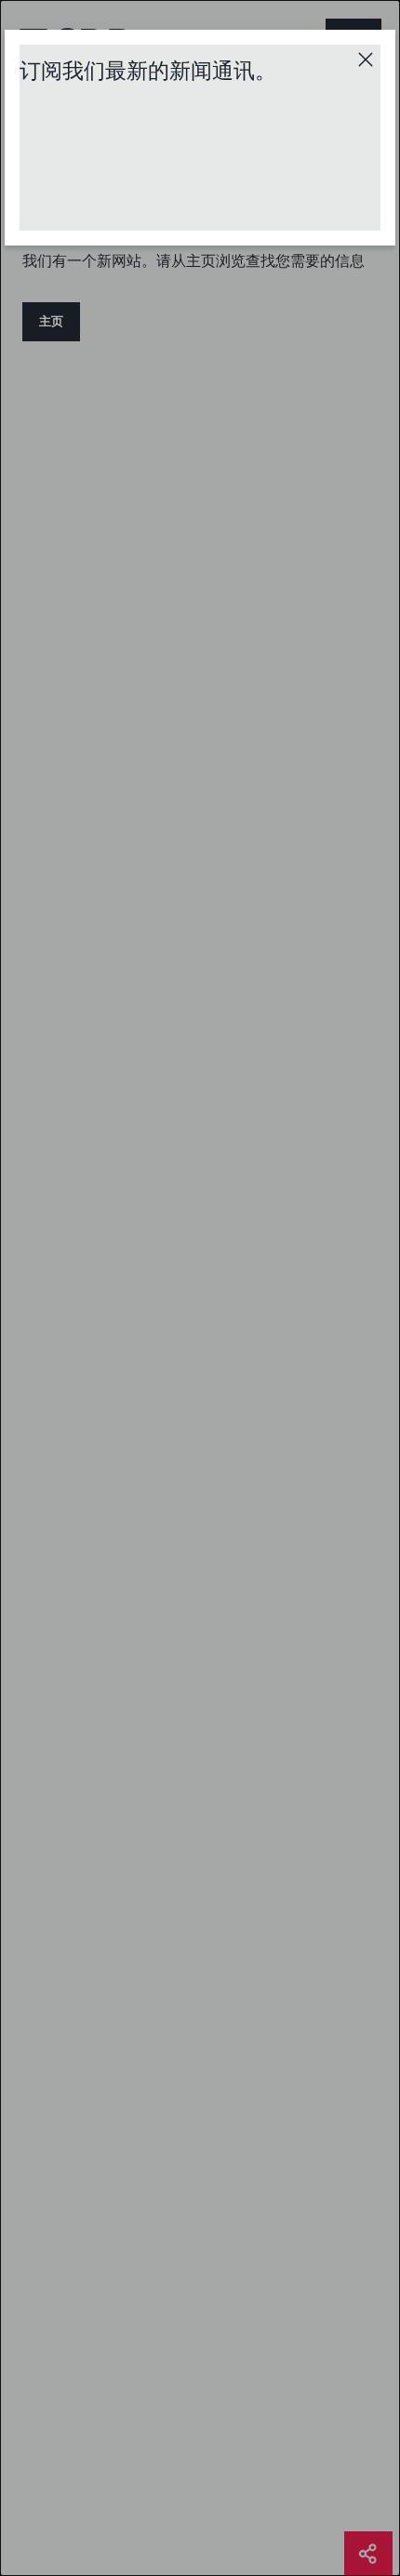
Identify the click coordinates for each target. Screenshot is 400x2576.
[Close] (366, 60)
